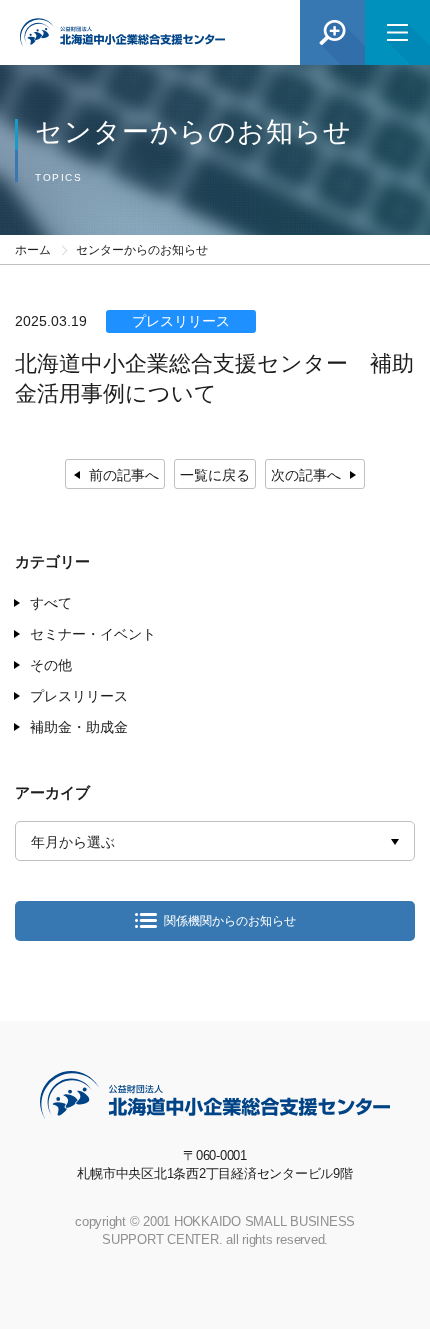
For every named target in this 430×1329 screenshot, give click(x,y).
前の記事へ (124, 475)
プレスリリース (79, 696)
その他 (51, 665)
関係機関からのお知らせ (230, 921)
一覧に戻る (215, 475)
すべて (51, 603)
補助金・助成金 (79, 727)
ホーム (33, 250)
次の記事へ (306, 475)
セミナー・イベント (93, 634)
